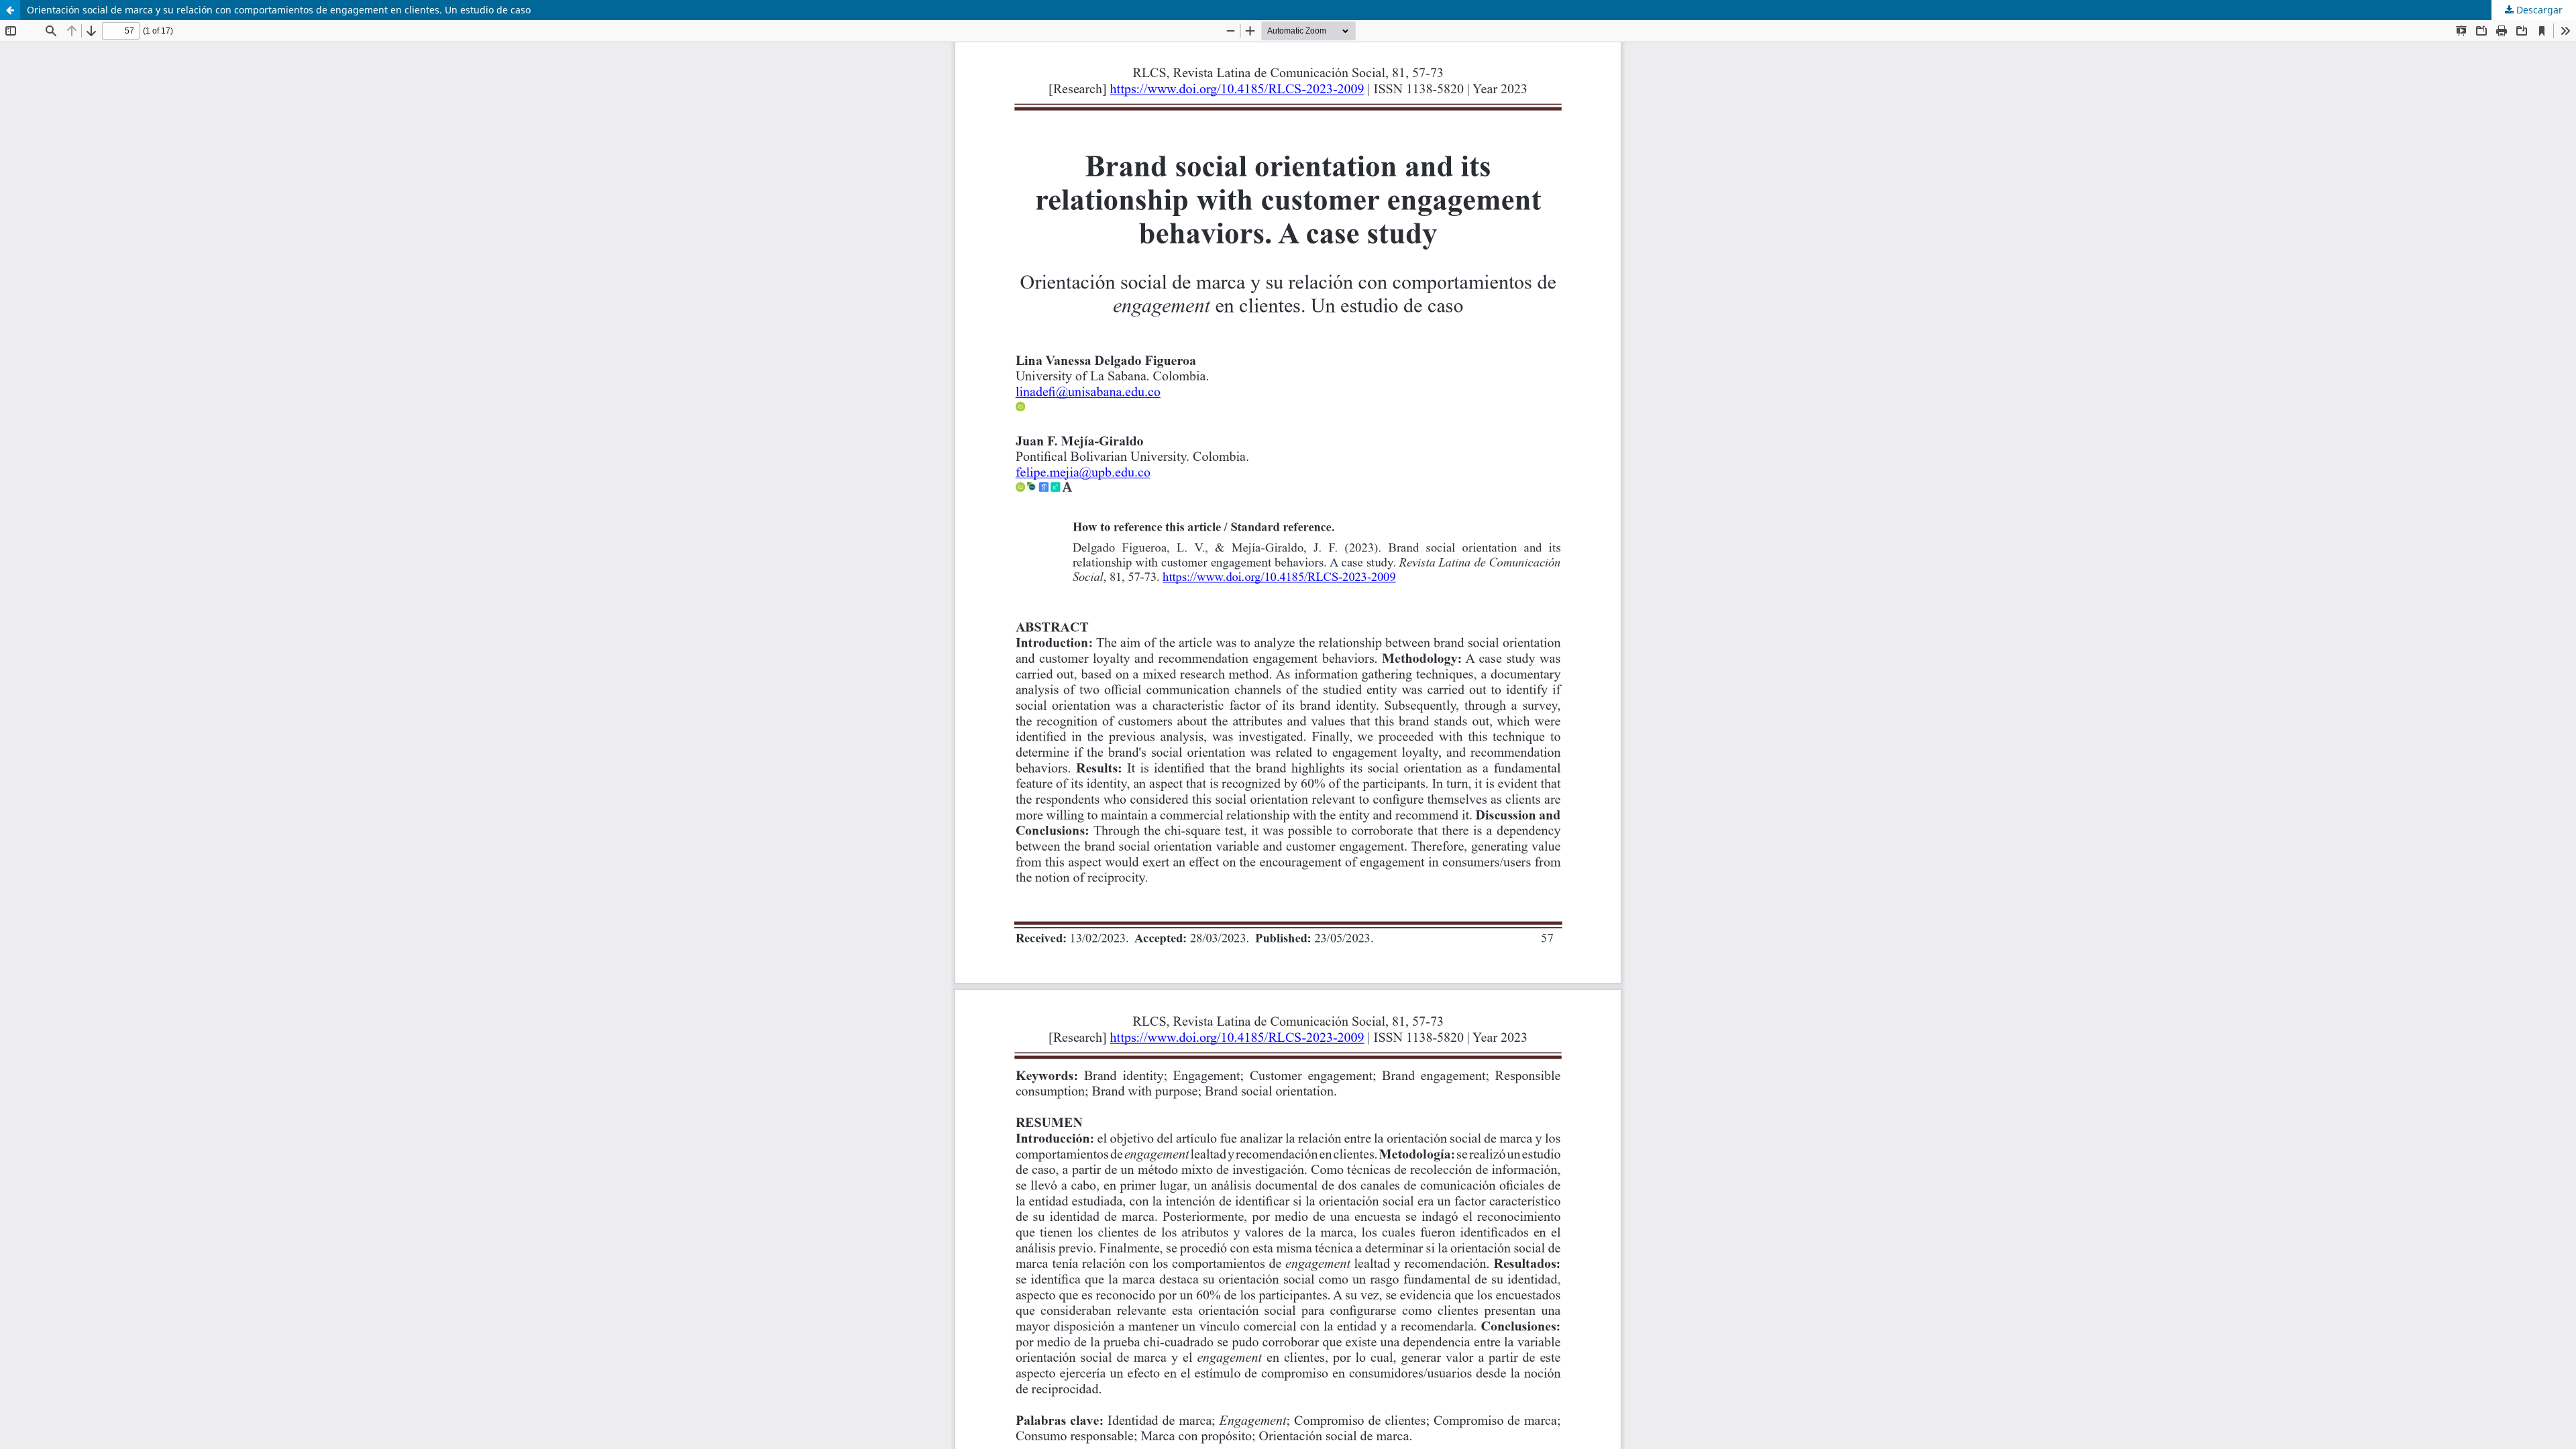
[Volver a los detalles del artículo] (10, 10)
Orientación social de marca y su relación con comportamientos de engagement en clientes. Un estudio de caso (279, 10)
